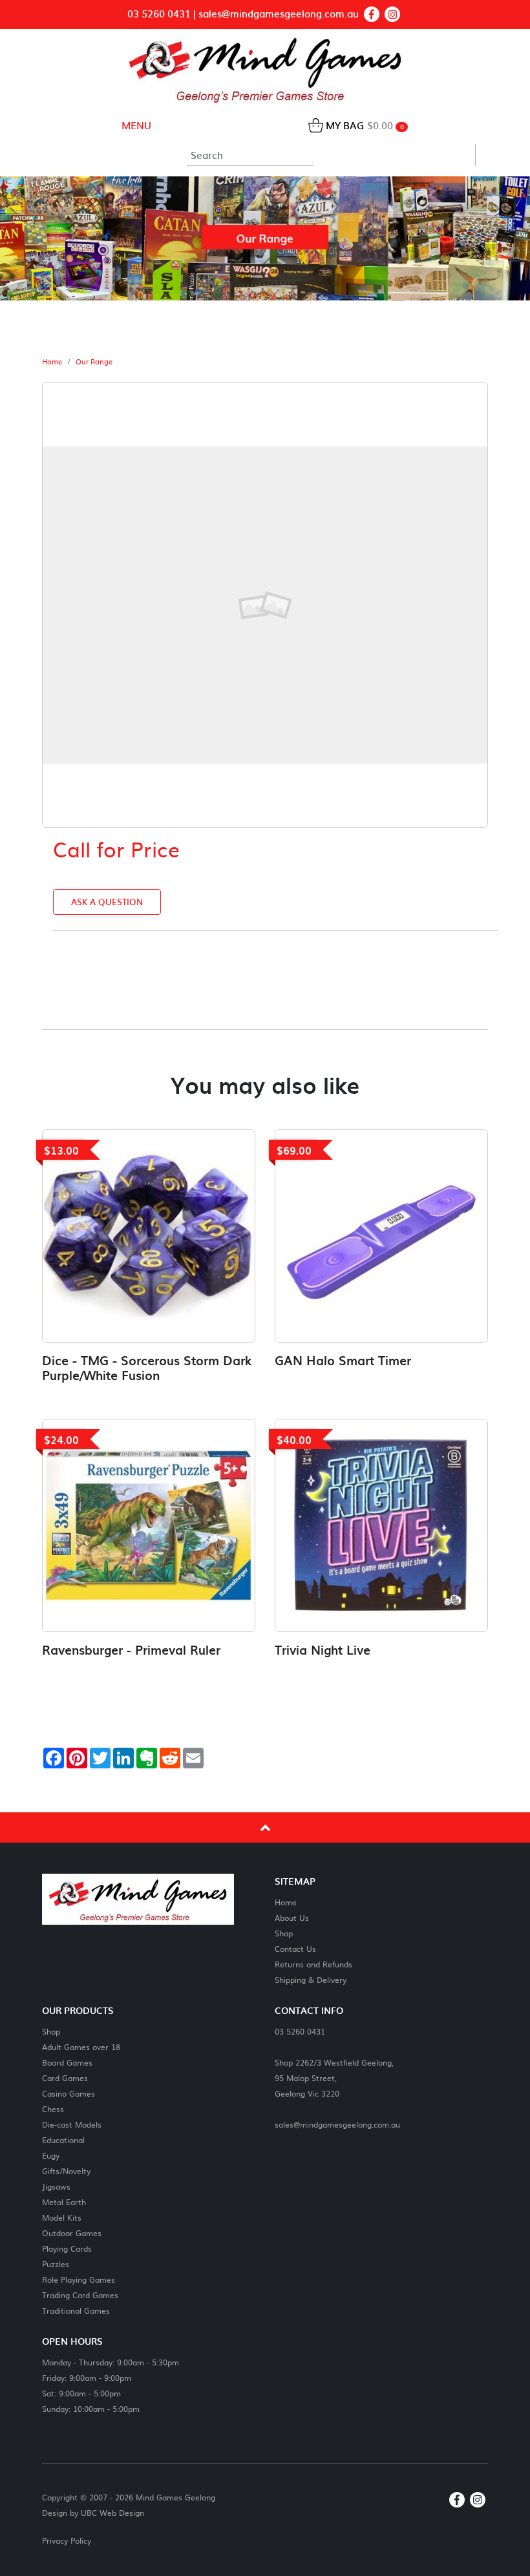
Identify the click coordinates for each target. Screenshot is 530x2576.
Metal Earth (64, 2202)
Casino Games (69, 2093)
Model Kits (62, 2217)
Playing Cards (67, 2248)
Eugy (51, 2155)
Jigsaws (56, 2186)
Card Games (65, 2078)
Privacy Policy (67, 2540)
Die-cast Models (72, 2124)
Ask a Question (107, 902)
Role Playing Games (79, 2279)
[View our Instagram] (392, 14)
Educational (63, 2140)
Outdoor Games (72, 2233)
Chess (53, 2109)
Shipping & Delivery (311, 1979)
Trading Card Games (80, 2295)
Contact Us (295, 1948)
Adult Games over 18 (81, 2047)
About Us (292, 1917)
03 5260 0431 (159, 14)
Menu (135, 125)
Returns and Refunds (313, 1964)
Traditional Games (76, 2310)
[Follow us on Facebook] (372, 14)
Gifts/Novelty (66, 2171)
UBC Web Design (112, 2513)
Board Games (67, 2062)
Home (52, 362)
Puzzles (56, 2264)
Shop (284, 1933)
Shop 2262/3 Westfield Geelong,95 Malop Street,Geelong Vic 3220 (334, 2078)
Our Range (94, 362)
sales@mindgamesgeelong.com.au (279, 14)
